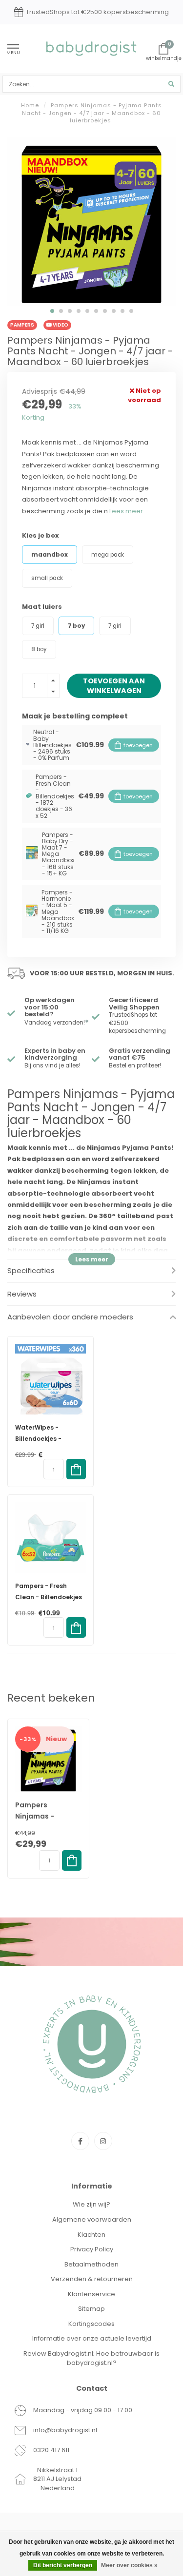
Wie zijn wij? (91, 2204)
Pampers (22, 325)
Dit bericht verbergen (63, 2565)
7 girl (38, 626)
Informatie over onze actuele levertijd (92, 2338)
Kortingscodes (91, 2324)
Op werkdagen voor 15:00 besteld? (50, 1007)
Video (60, 325)
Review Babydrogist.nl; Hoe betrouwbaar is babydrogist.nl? (91, 2358)
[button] (52, 311)
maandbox (50, 555)
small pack (47, 578)
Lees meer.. (128, 511)
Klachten (91, 2235)
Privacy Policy (92, 2249)
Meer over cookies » (129, 2565)
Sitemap (91, 2309)
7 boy (76, 626)
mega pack (108, 555)
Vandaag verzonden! (57, 1023)
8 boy (39, 649)
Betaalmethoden (91, 2264)
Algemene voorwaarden (92, 2219)
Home (30, 105)
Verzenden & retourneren (92, 2279)
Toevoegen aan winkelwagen (114, 686)
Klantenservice (91, 2294)
